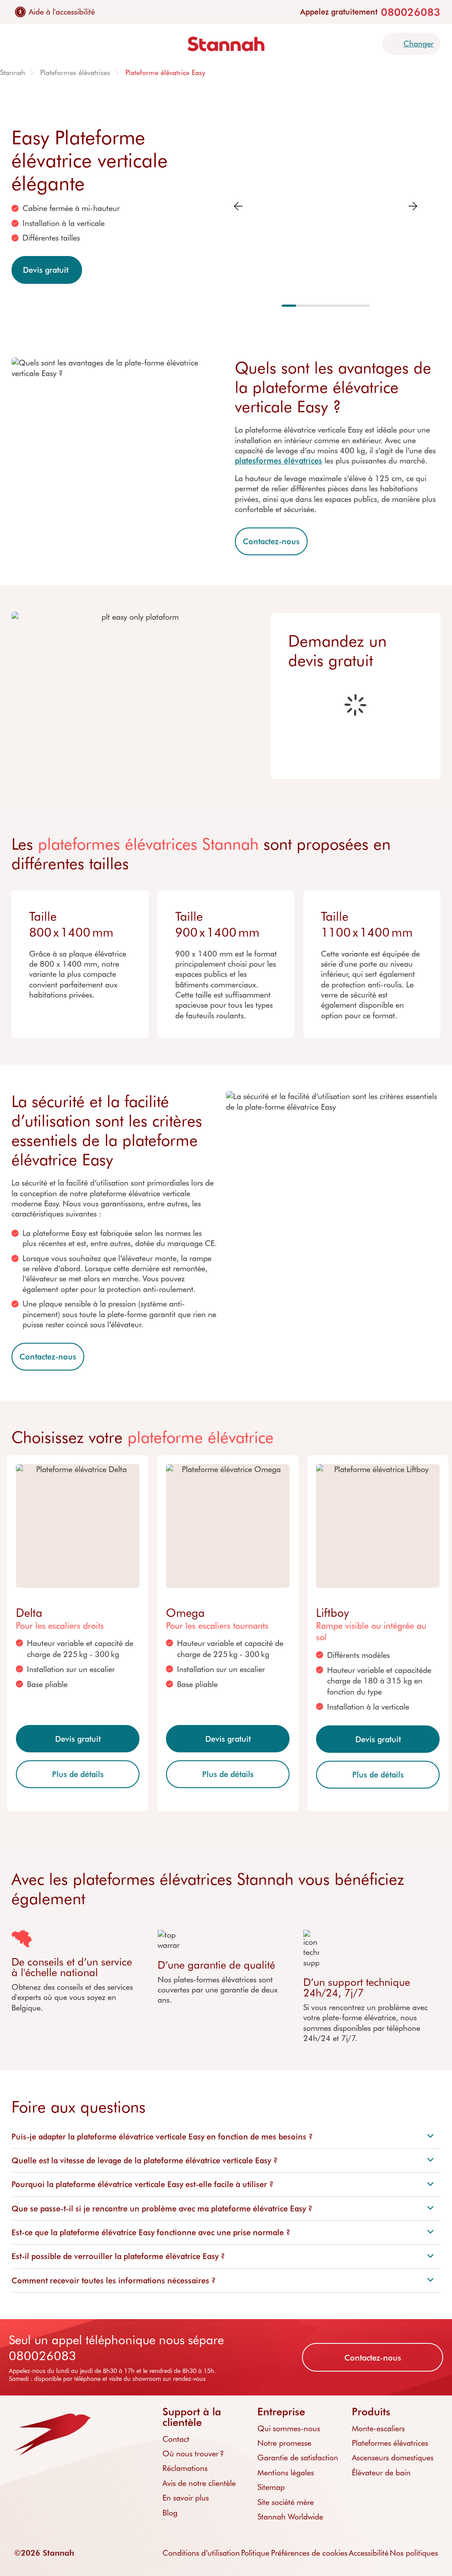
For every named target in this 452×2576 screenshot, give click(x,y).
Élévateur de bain (381, 2472)
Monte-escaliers (378, 2428)
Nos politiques (414, 2553)
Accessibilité (369, 2553)
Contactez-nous (271, 541)
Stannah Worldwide (290, 2516)
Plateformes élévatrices (75, 72)
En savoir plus (186, 2497)
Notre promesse (284, 2443)
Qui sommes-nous (289, 2428)
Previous (238, 206)
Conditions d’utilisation (201, 2553)
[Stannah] (226, 44)
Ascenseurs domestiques (393, 2457)
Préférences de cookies (309, 2553)
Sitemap (271, 2487)
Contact (176, 2439)
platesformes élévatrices (279, 460)
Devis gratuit (47, 270)
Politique (255, 2553)
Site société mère (286, 2502)
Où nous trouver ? (193, 2453)
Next (413, 206)
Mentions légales (286, 2472)
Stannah (13, 72)
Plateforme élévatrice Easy (165, 72)
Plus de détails (78, 1774)
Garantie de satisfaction (298, 2457)
